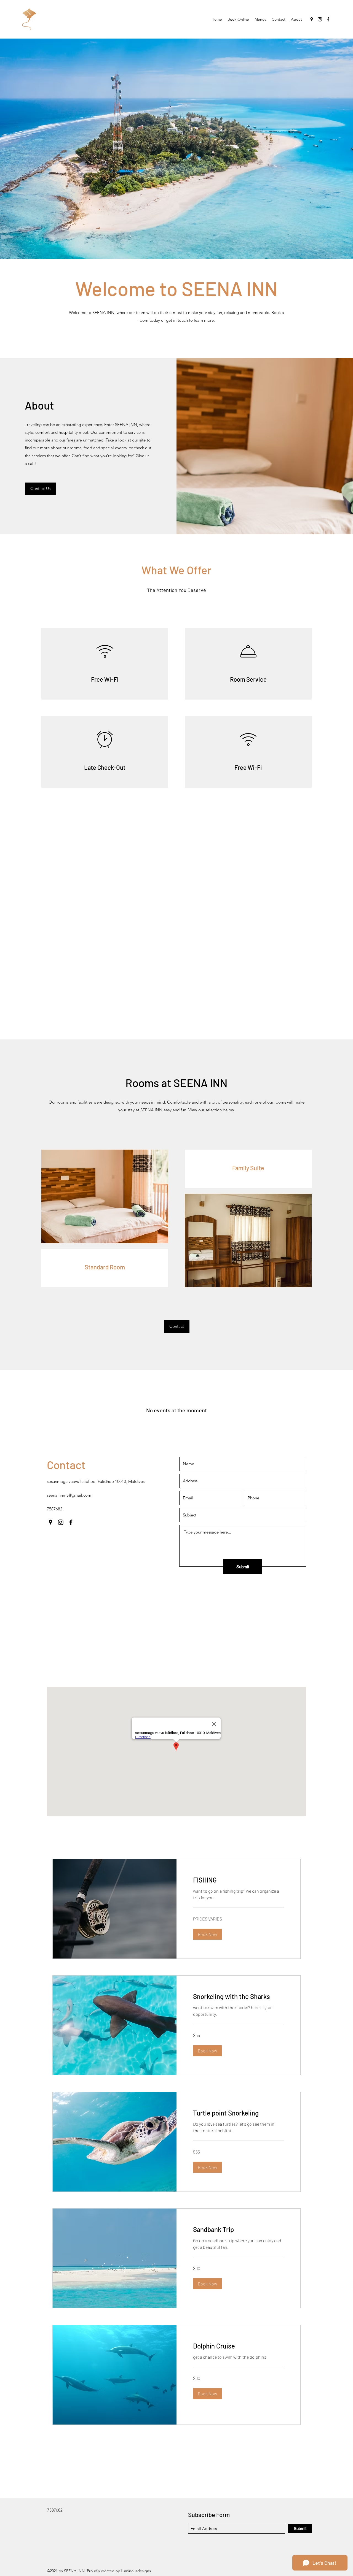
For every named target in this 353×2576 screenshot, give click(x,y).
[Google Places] (312, 19)
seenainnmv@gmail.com (69, 1495)
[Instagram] (320, 19)
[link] (238, 1880)
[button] (40, 489)
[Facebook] (328, 19)
